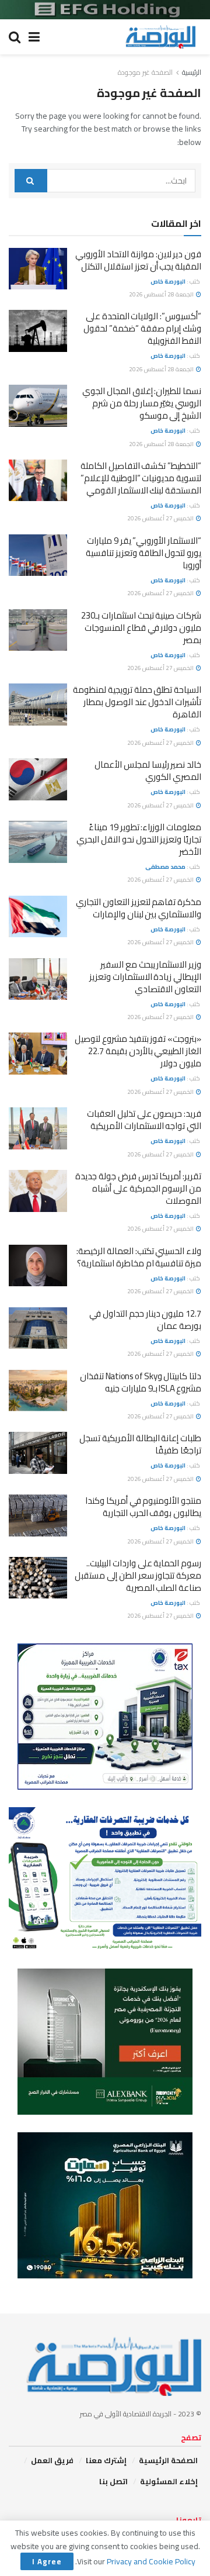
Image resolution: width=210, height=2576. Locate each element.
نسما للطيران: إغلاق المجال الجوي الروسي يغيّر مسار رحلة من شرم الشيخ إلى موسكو (142, 403)
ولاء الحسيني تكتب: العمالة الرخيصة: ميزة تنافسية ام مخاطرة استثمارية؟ (139, 1257)
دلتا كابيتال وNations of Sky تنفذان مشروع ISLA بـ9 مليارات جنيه (141, 1382)
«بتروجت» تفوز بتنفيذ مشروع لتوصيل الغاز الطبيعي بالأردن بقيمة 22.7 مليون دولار (138, 1051)
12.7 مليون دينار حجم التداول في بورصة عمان (145, 1320)
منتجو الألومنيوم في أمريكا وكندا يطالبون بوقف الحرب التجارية (143, 1507)
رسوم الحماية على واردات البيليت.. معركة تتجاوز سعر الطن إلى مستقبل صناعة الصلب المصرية (138, 1575)
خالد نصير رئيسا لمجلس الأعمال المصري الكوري (148, 771)
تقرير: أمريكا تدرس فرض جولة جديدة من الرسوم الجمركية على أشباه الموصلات (138, 1188)
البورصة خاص (168, 282)
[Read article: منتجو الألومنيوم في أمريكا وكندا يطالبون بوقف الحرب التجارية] (38, 1515)
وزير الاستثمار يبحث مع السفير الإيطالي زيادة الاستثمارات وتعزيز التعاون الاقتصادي (145, 977)
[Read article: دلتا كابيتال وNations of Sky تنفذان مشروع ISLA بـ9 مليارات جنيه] (38, 1391)
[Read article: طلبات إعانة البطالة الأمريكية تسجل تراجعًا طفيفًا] (38, 1453)
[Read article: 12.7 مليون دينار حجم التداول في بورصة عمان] (38, 1328)
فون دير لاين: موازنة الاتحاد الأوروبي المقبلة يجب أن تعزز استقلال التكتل (138, 260)
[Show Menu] (34, 37)
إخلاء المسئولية (169, 2481)
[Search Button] (15, 37)
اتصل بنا (113, 2481)
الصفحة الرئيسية (168, 2460)
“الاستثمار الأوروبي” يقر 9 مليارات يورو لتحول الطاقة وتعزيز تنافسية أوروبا (143, 553)
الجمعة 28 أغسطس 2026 (162, 294)
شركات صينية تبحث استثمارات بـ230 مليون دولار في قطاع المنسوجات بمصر (141, 628)
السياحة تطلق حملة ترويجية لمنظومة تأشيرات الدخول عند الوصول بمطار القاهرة (137, 702)
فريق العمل (52, 2460)
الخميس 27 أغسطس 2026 (161, 518)
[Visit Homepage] (160, 37)
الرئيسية (192, 72)
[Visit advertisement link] (105, 10)
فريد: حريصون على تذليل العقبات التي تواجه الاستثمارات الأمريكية (144, 1120)
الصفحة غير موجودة (145, 72)
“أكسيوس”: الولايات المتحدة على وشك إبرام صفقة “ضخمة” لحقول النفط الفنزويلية (142, 328)
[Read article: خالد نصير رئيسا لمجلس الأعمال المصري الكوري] (38, 779)
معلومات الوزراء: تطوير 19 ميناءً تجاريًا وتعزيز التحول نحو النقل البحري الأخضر (139, 839)
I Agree (47, 2561)
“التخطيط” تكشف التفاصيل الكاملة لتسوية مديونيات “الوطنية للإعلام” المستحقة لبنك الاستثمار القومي (141, 478)
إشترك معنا (106, 2460)
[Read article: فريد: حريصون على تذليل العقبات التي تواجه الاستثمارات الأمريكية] (38, 1128)
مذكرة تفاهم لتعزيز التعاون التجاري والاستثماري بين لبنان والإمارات (139, 908)
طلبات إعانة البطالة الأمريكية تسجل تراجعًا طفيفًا (140, 1444)
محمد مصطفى (165, 867)
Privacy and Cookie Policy (151, 2561)
